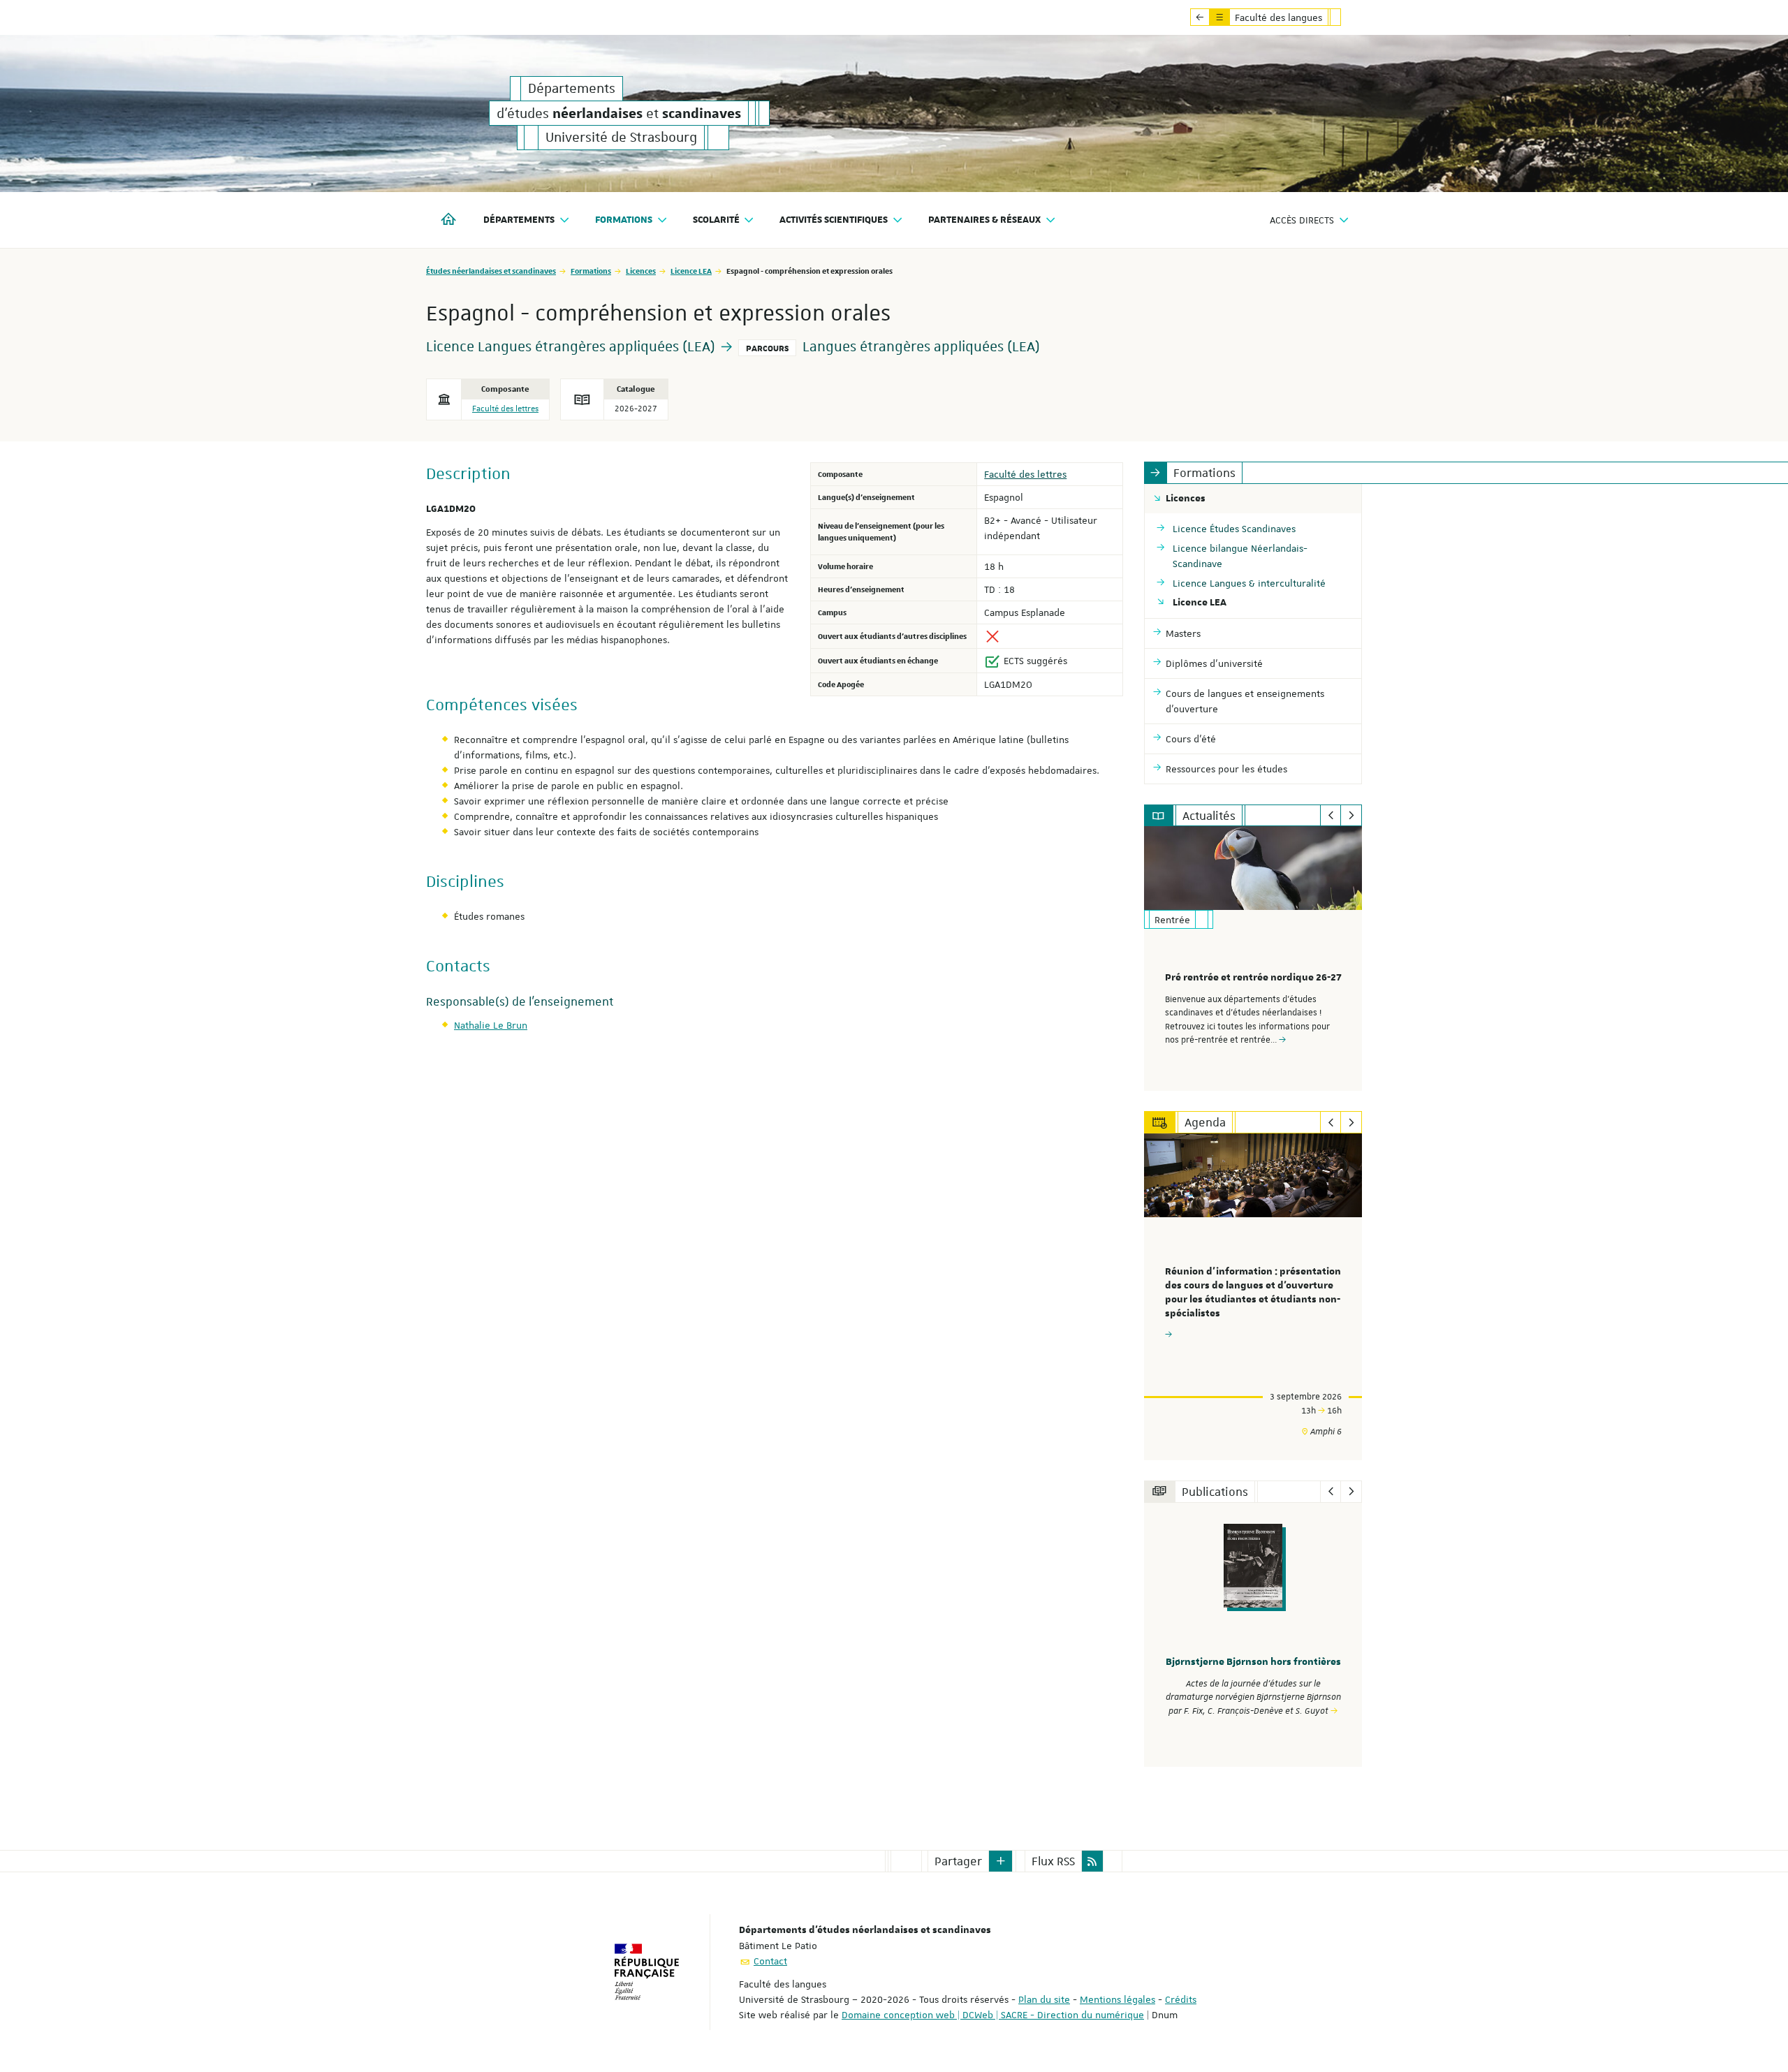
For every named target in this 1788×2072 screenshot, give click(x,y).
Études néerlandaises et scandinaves (491, 271)
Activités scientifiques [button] (834, 220)
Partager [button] (958, 1861)
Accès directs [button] (1302, 220)
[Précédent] (1331, 816)
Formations (591, 271)
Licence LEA (691, 271)
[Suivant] (1351, 816)
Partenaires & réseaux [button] (984, 220)
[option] (1253, 958)
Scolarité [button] (716, 220)
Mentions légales (1117, 1999)
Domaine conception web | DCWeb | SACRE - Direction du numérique (993, 2015)
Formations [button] (624, 220)
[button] (1001, 1861)
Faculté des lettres (505, 409)
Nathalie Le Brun (491, 1025)
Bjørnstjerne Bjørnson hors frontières (1253, 1662)
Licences (641, 271)
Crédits (1181, 1999)
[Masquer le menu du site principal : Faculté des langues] (1346, 17)
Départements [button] (519, 220)
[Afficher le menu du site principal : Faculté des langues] (1200, 17)
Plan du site (1044, 1999)
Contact (770, 1961)
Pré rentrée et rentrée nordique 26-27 (1253, 978)
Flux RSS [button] (1053, 1861)
